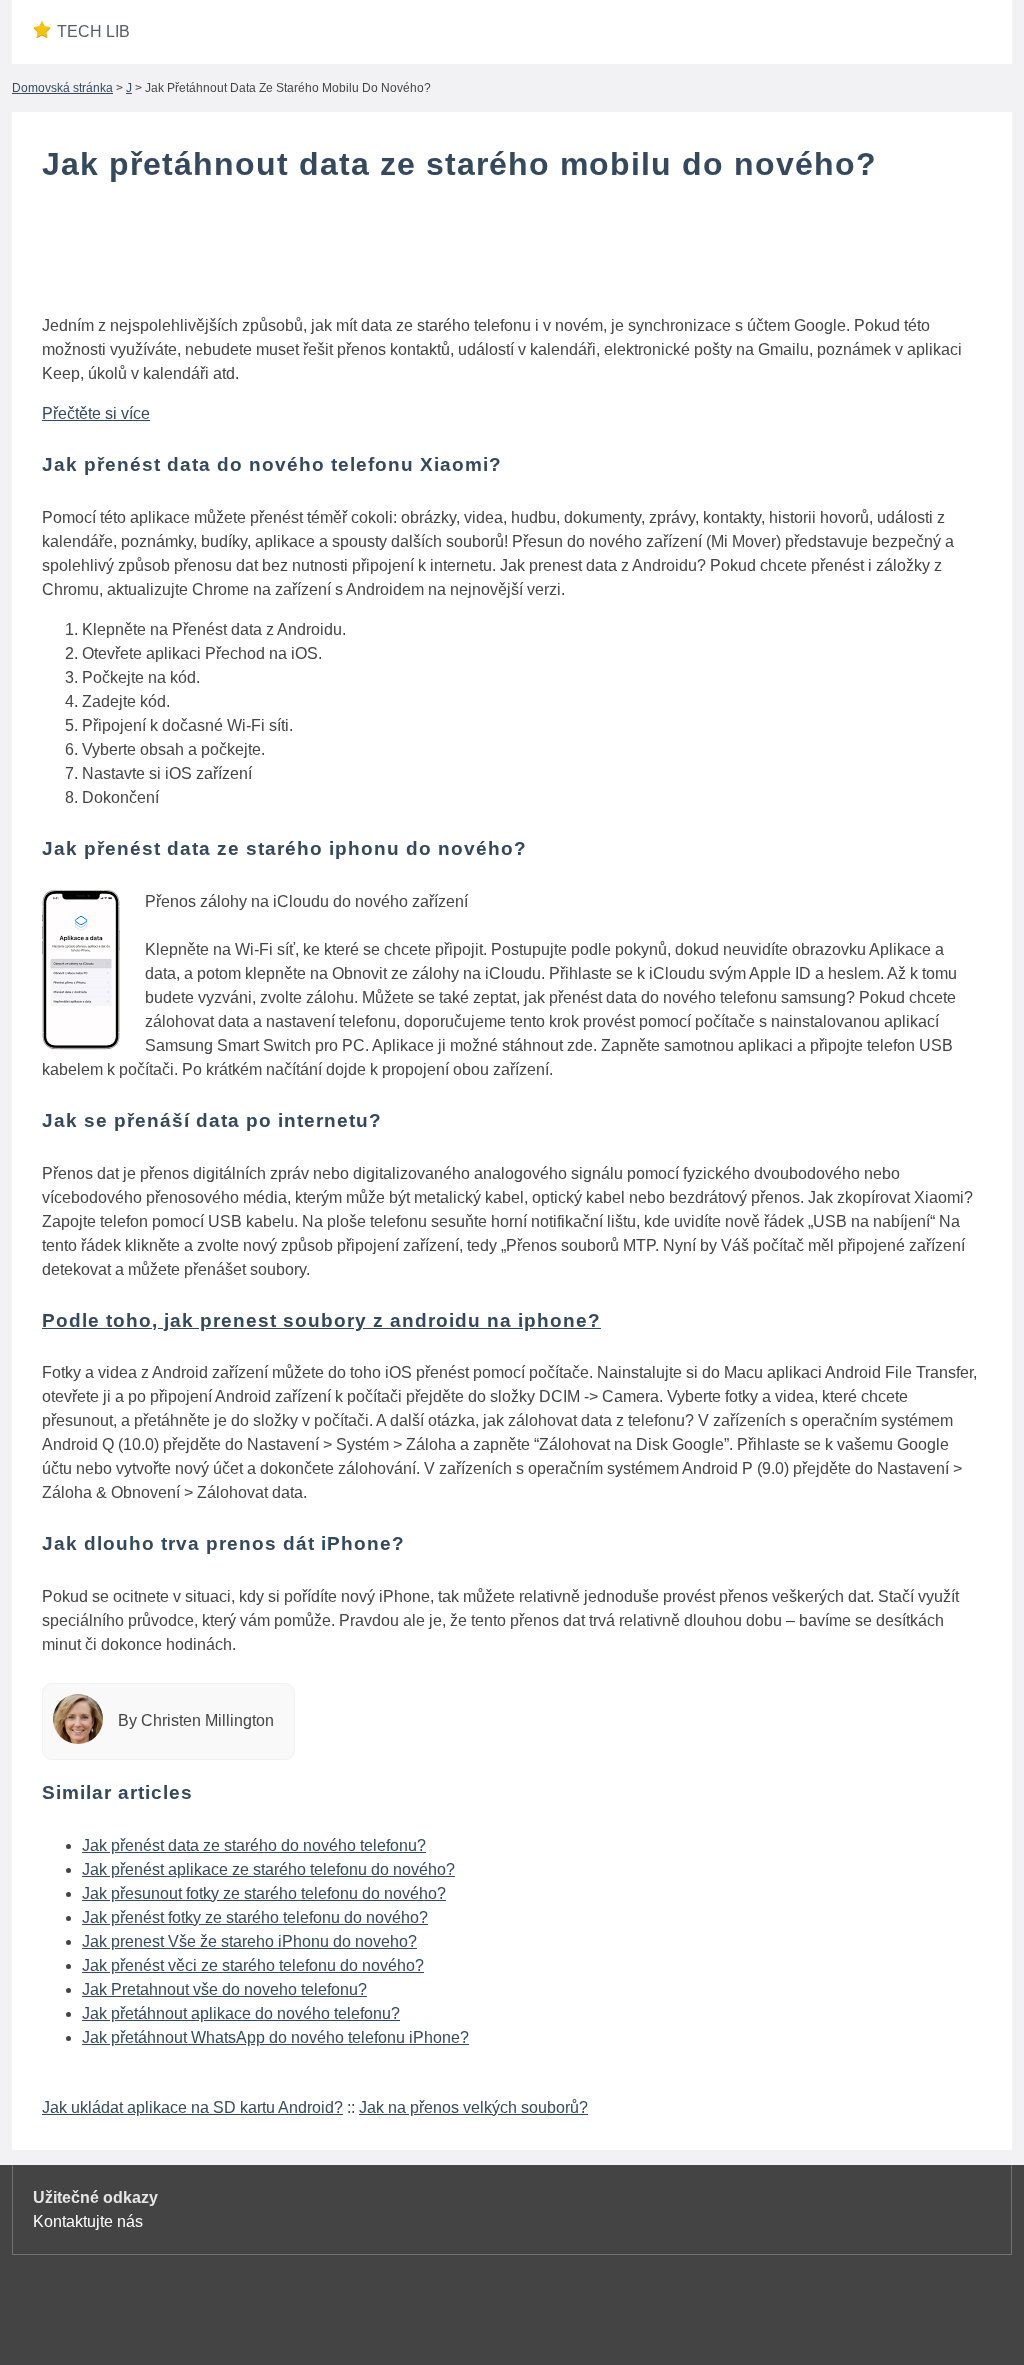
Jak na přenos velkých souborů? (473, 2107)
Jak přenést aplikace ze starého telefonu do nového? (268, 1869)
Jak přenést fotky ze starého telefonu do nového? (255, 1917)
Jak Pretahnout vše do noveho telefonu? (224, 1989)
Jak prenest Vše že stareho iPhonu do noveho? (249, 1941)
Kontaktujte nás (88, 2221)
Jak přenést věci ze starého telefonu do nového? (253, 1965)
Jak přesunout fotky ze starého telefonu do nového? (264, 1893)
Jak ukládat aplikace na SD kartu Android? (192, 2107)
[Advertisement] (512, 253)
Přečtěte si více (96, 413)
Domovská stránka (62, 88)
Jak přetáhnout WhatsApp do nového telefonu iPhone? (275, 2037)
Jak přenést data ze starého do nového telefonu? (254, 1845)
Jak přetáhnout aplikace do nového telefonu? (241, 2013)
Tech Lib (93, 31)
